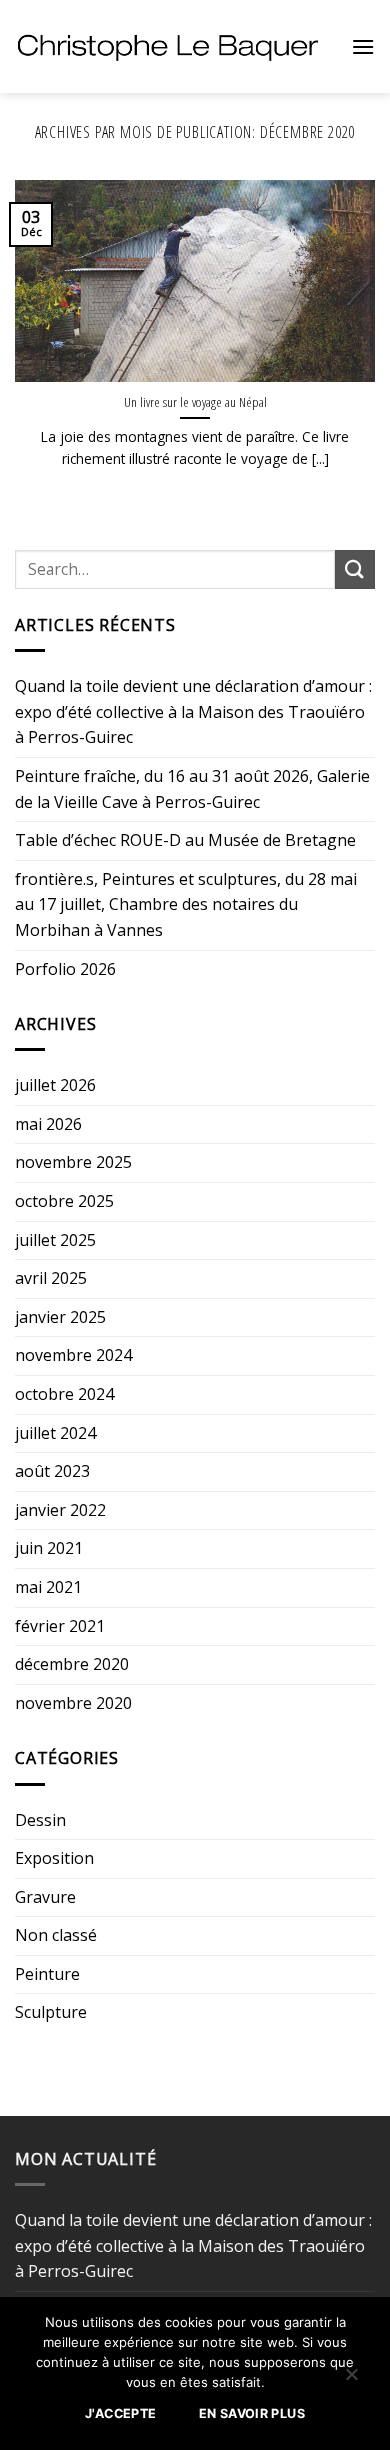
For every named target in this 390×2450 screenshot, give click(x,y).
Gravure (45, 1897)
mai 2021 (48, 1587)
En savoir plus (252, 2413)
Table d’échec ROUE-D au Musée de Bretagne (185, 840)
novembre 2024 (73, 1355)
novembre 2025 (73, 1162)
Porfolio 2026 (65, 969)
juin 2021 (49, 1548)
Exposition (54, 1858)
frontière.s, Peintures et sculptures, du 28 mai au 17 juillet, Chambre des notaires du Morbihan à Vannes (186, 904)
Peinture (47, 1974)
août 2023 (52, 1471)
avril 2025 (51, 1278)
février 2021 (60, 1626)
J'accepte (120, 2413)
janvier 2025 (60, 1317)
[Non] (351, 2379)
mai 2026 (48, 1124)
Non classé (56, 1935)
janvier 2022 (60, 1510)
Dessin (40, 1820)
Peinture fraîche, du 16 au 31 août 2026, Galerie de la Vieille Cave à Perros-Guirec (192, 789)
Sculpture (51, 2012)
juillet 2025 (55, 1240)
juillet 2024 (55, 1433)
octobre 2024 (64, 1394)
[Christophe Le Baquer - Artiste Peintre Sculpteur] (168, 46)
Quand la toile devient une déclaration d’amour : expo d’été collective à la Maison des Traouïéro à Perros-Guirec (193, 711)
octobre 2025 (64, 1201)
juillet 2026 (55, 1085)
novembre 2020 (73, 1703)
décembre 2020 (72, 1664)
